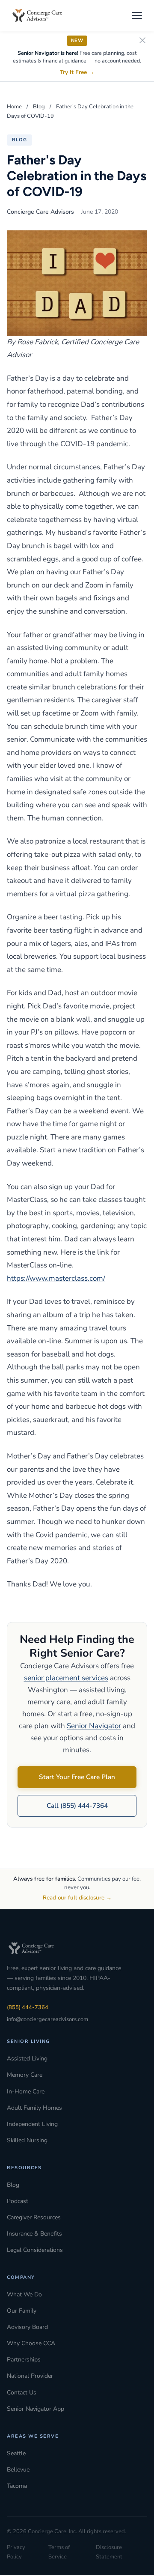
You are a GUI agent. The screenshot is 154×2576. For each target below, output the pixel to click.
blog (19, 140)
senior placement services (66, 1678)
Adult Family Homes (34, 2108)
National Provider (30, 2376)
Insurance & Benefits (34, 2234)
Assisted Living (27, 2059)
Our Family (22, 2311)
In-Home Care (26, 2092)
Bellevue (18, 2470)
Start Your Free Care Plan (77, 1777)
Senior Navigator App (36, 2409)
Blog (39, 107)
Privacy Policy (16, 2552)
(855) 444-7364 (28, 2007)
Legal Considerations (35, 2250)
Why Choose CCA (31, 2343)
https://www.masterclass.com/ (56, 1278)
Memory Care (25, 2075)
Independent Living (32, 2124)
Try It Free (77, 72)
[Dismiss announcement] (142, 41)
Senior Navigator (94, 1726)
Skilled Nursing (27, 2140)
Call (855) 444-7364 (77, 1806)
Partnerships (24, 2360)
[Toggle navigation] (137, 15)
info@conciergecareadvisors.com (47, 2019)
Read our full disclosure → (77, 1898)
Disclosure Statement (109, 2552)
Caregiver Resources (34, 2217)
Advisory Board (27, 2327)
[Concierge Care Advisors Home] (41, 15)
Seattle (16, 2453)
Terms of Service (59, 2552)
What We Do (24, 2294)
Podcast (18, 2201)
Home (14, 107)
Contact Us (22, 2393)
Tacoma (17, 2486)
